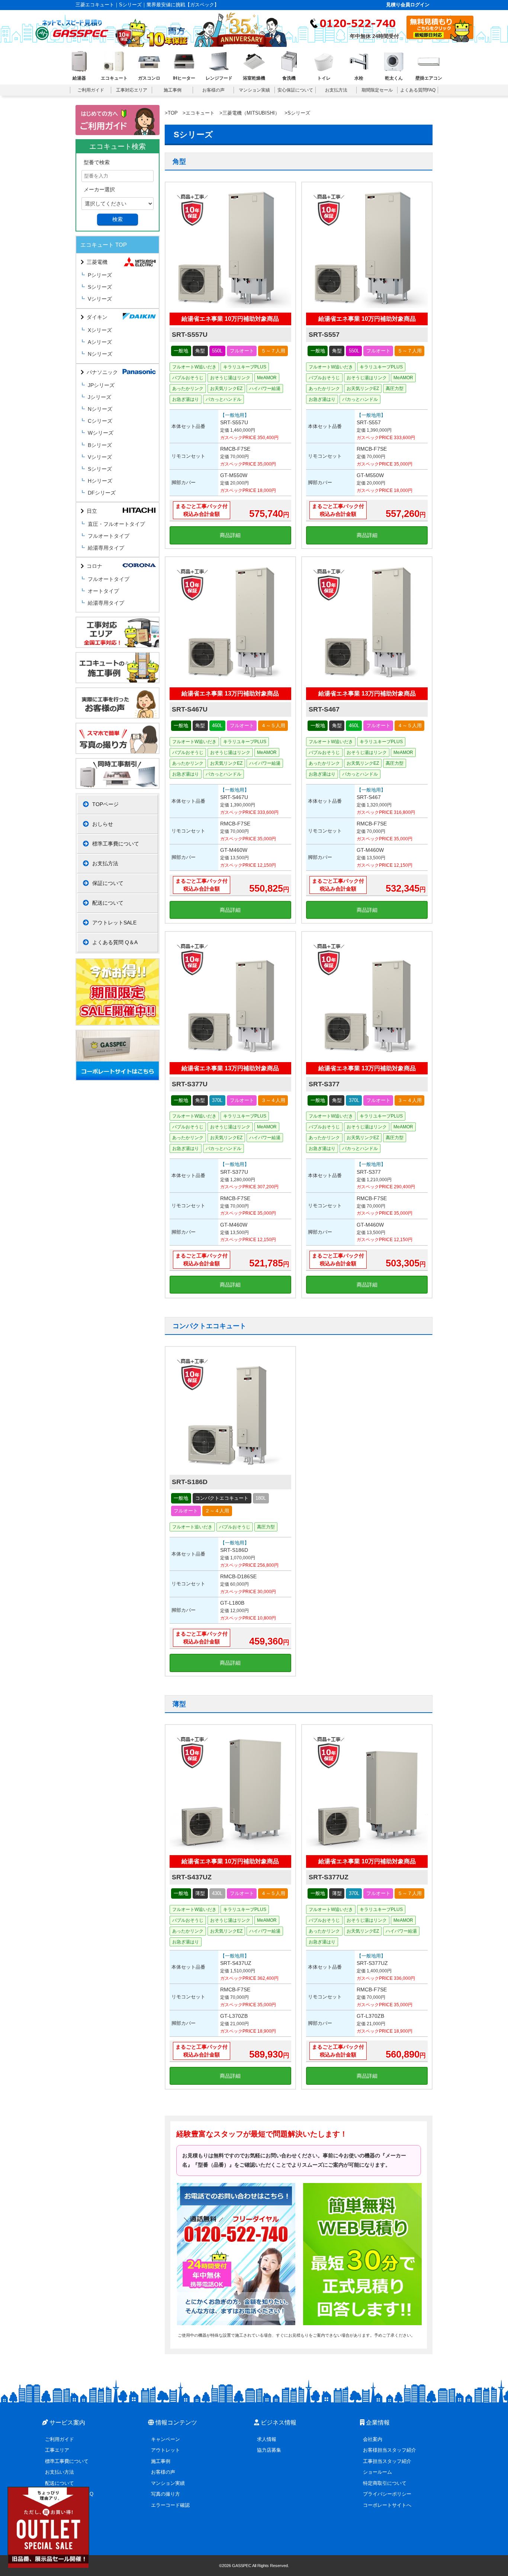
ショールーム (377, 2472)
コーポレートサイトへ (387, 2505)
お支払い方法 (60, 2472)
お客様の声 (163, 2472)
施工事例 (161, 2461)
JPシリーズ (101, 385)
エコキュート (200, 113)
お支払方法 (105, 863)
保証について (108, 883)
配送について (108, 903)
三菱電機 (97, 262)
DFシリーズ (102, 493)
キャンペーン (165, 2439)
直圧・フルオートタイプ (116, 524)
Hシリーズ (100, 481)
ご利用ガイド (60, 2439)
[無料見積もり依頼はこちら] (440, 40)
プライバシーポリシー (387, 2494)
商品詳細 (230, 535)
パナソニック (102, 372)
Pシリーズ (100, 275)
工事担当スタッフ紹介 (387, 2461)
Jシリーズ (99, 397)
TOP (173, 113)
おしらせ (103, 824)
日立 (92, 511)
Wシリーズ (101, 433)
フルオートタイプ (109, 536)
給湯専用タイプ (106, 548)
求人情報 (267, 2439)
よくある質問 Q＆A (115, 942)
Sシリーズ (100, 287)
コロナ (94, 566)
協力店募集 (269, 2450)
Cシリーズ (100, 421)
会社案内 (373, 2439)
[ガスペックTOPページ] (72, 28)
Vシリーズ (100, 299)
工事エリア (57, 2450)
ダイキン (97, 317)
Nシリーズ (100, 354)
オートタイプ (103, 591)
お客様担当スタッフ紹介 (390, 2450)
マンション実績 (168, 2483)
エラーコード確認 (170, 2505)
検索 (118, 219)
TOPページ (105, 804)
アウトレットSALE (114, 923)
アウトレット (165, 2450)
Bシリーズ (100, 445)
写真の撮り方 (165, 2494)
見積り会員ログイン (408, 5)
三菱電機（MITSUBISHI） (251, 113)
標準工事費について (116, 844)
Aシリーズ (100, 342)
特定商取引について (385, 2483)
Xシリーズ (100, 330)
